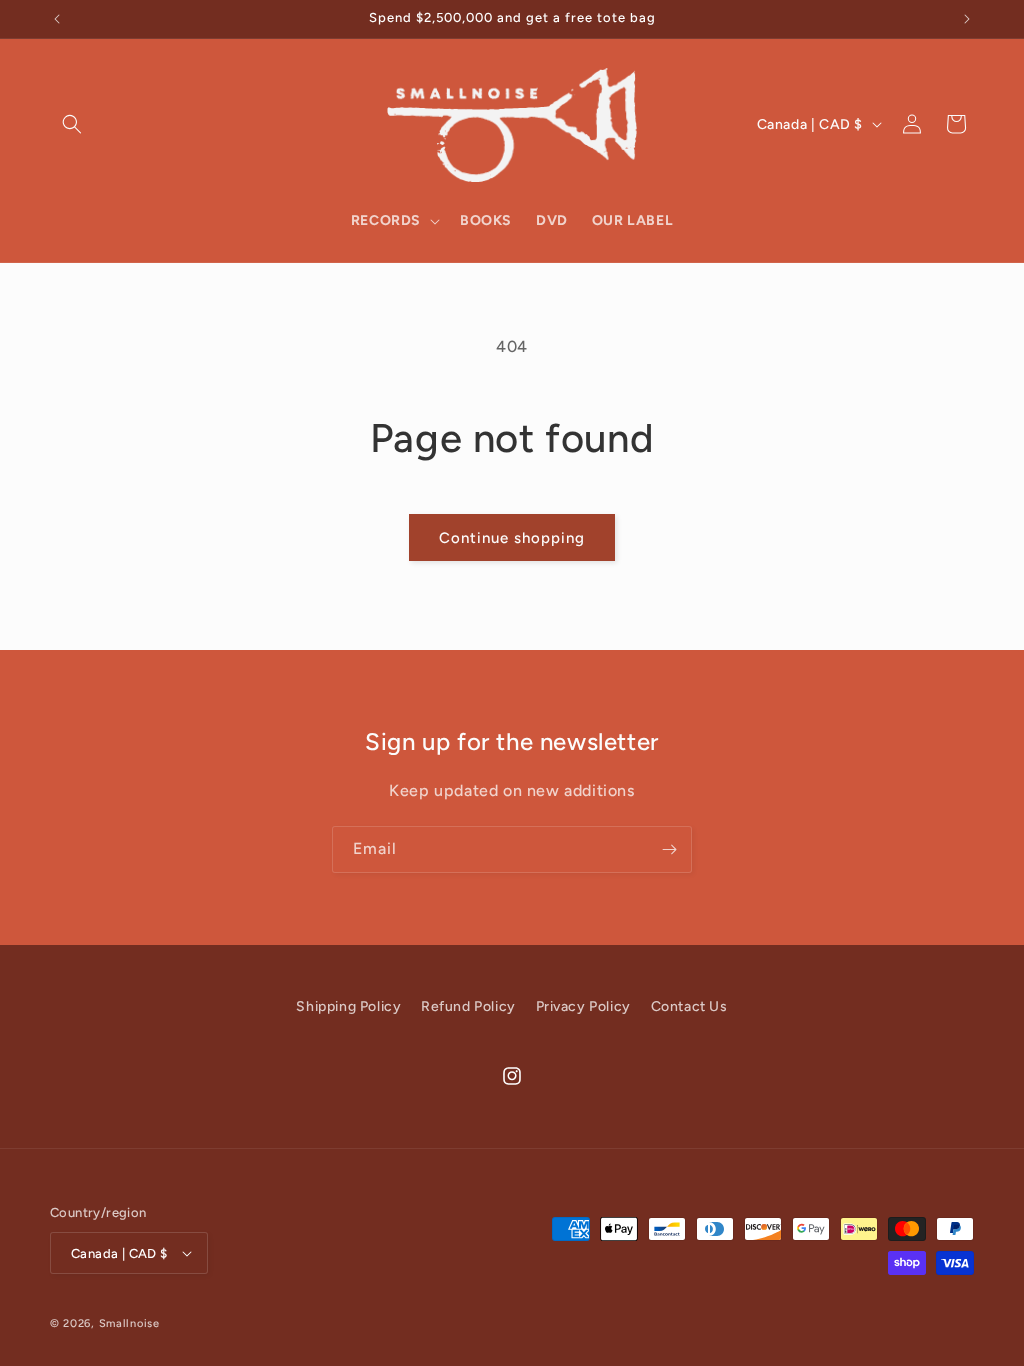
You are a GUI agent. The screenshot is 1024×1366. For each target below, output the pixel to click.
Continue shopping (512, 538)
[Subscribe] (669, 849)
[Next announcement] (967, 19)
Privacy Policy (583, 1006)
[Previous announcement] (57, 19)
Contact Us (689, 1006)
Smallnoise (129, 1323)
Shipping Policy (348, 1006)
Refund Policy (468, 1006)
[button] (72, 124)
